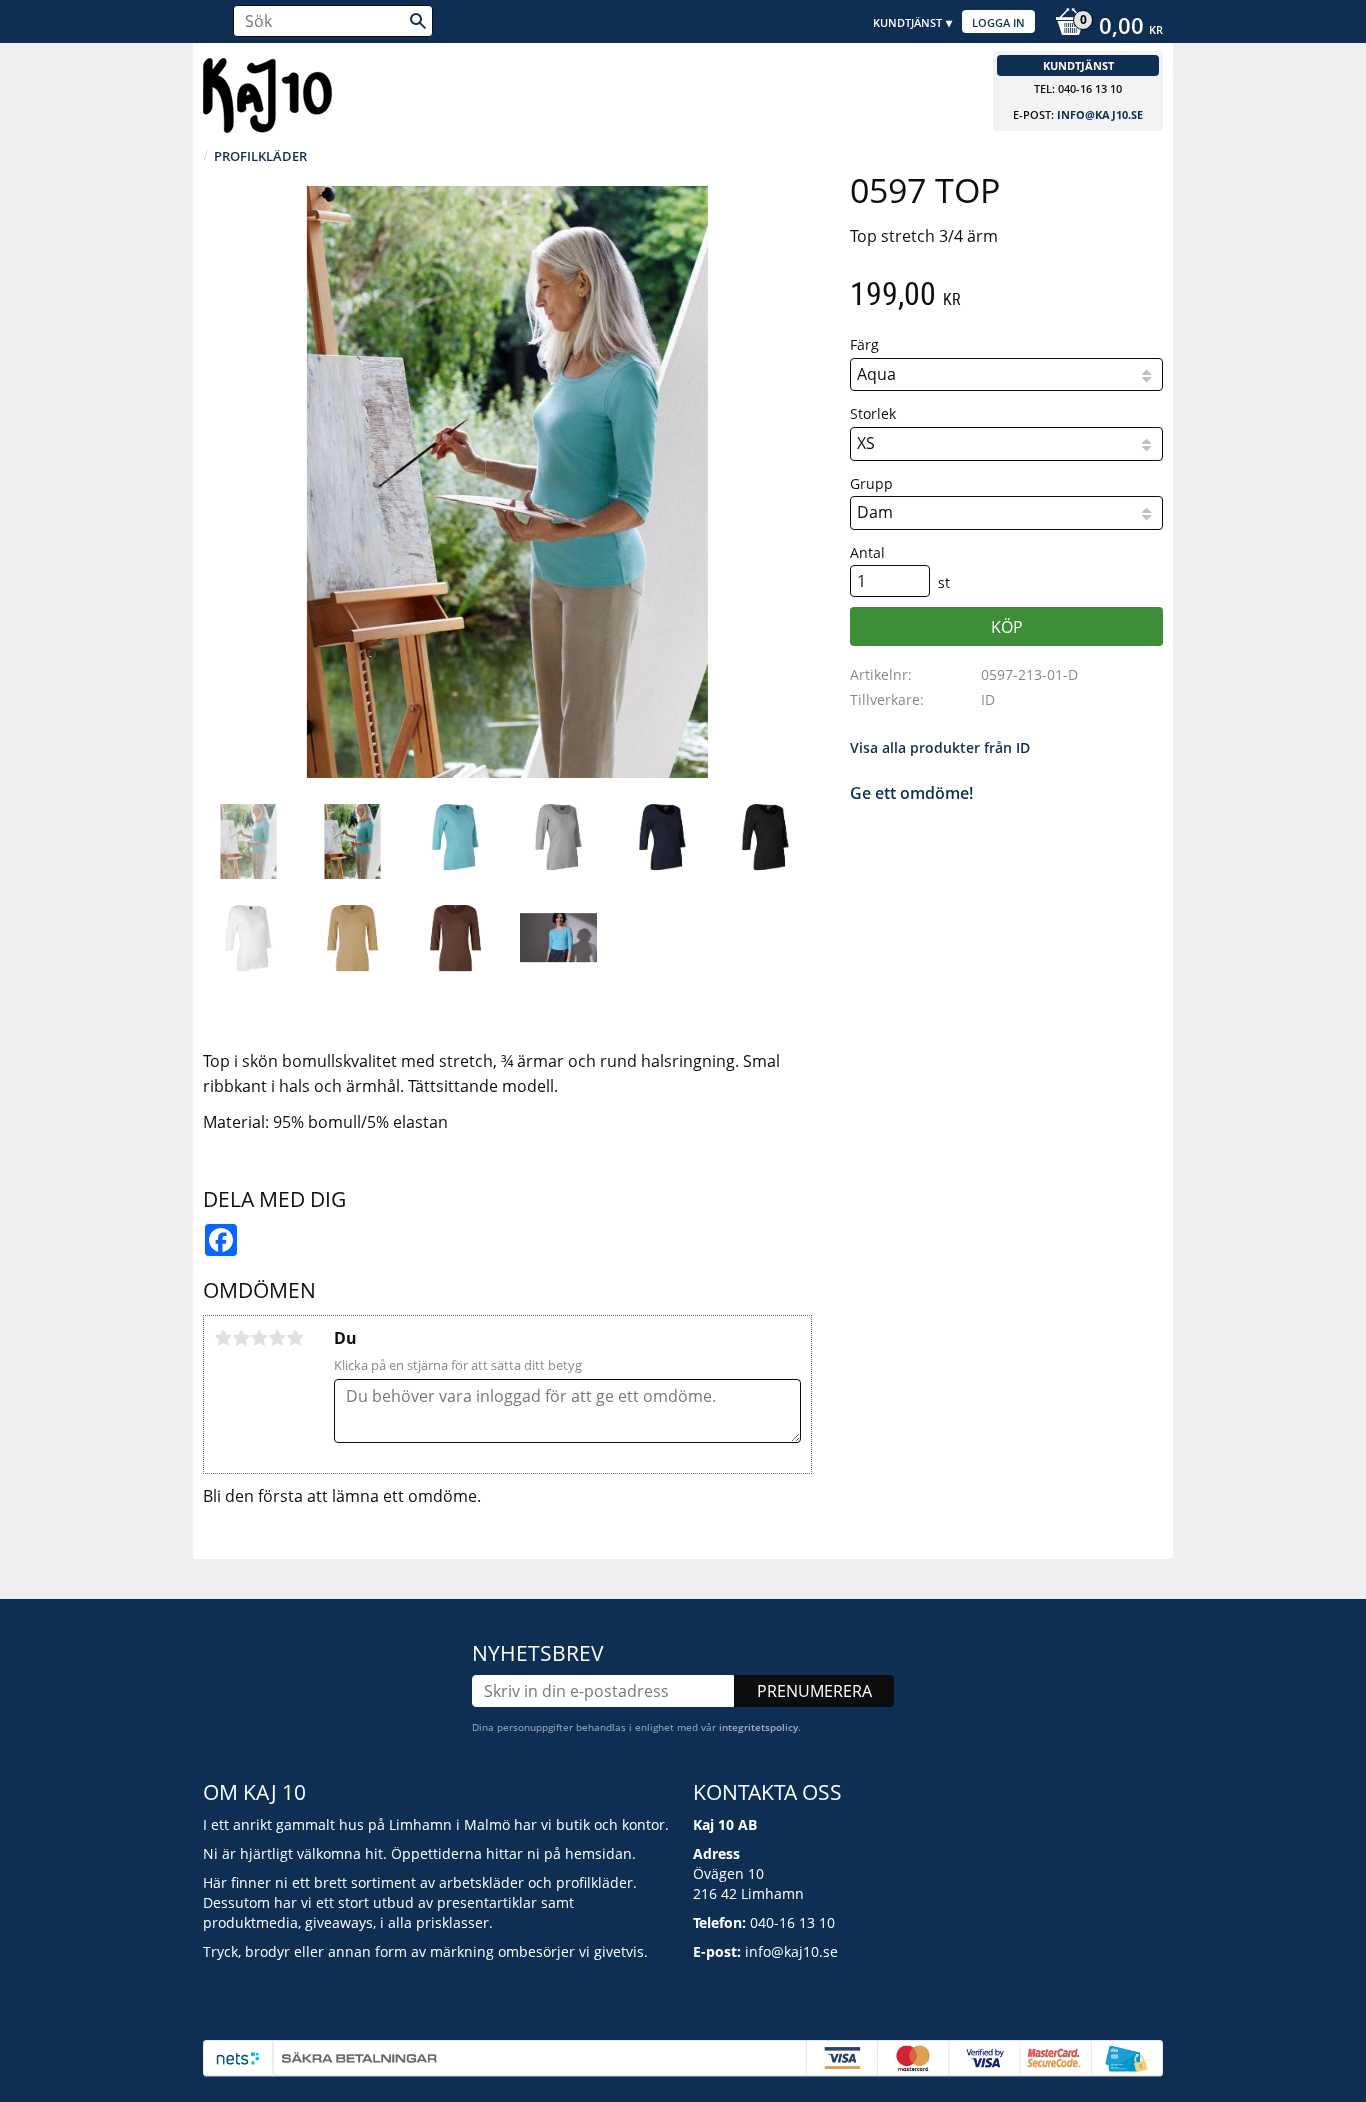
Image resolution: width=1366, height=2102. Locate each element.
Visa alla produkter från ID (940, 747)
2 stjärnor (241, 1338)
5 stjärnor (295, 1338)
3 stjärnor (259, 1338)
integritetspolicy (758, 1727)
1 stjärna (223, 1338)
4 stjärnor (277, 1338)
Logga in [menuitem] (998, 22)
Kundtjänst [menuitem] (907, 22)
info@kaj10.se (1100, 114)
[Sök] (418, 21)
